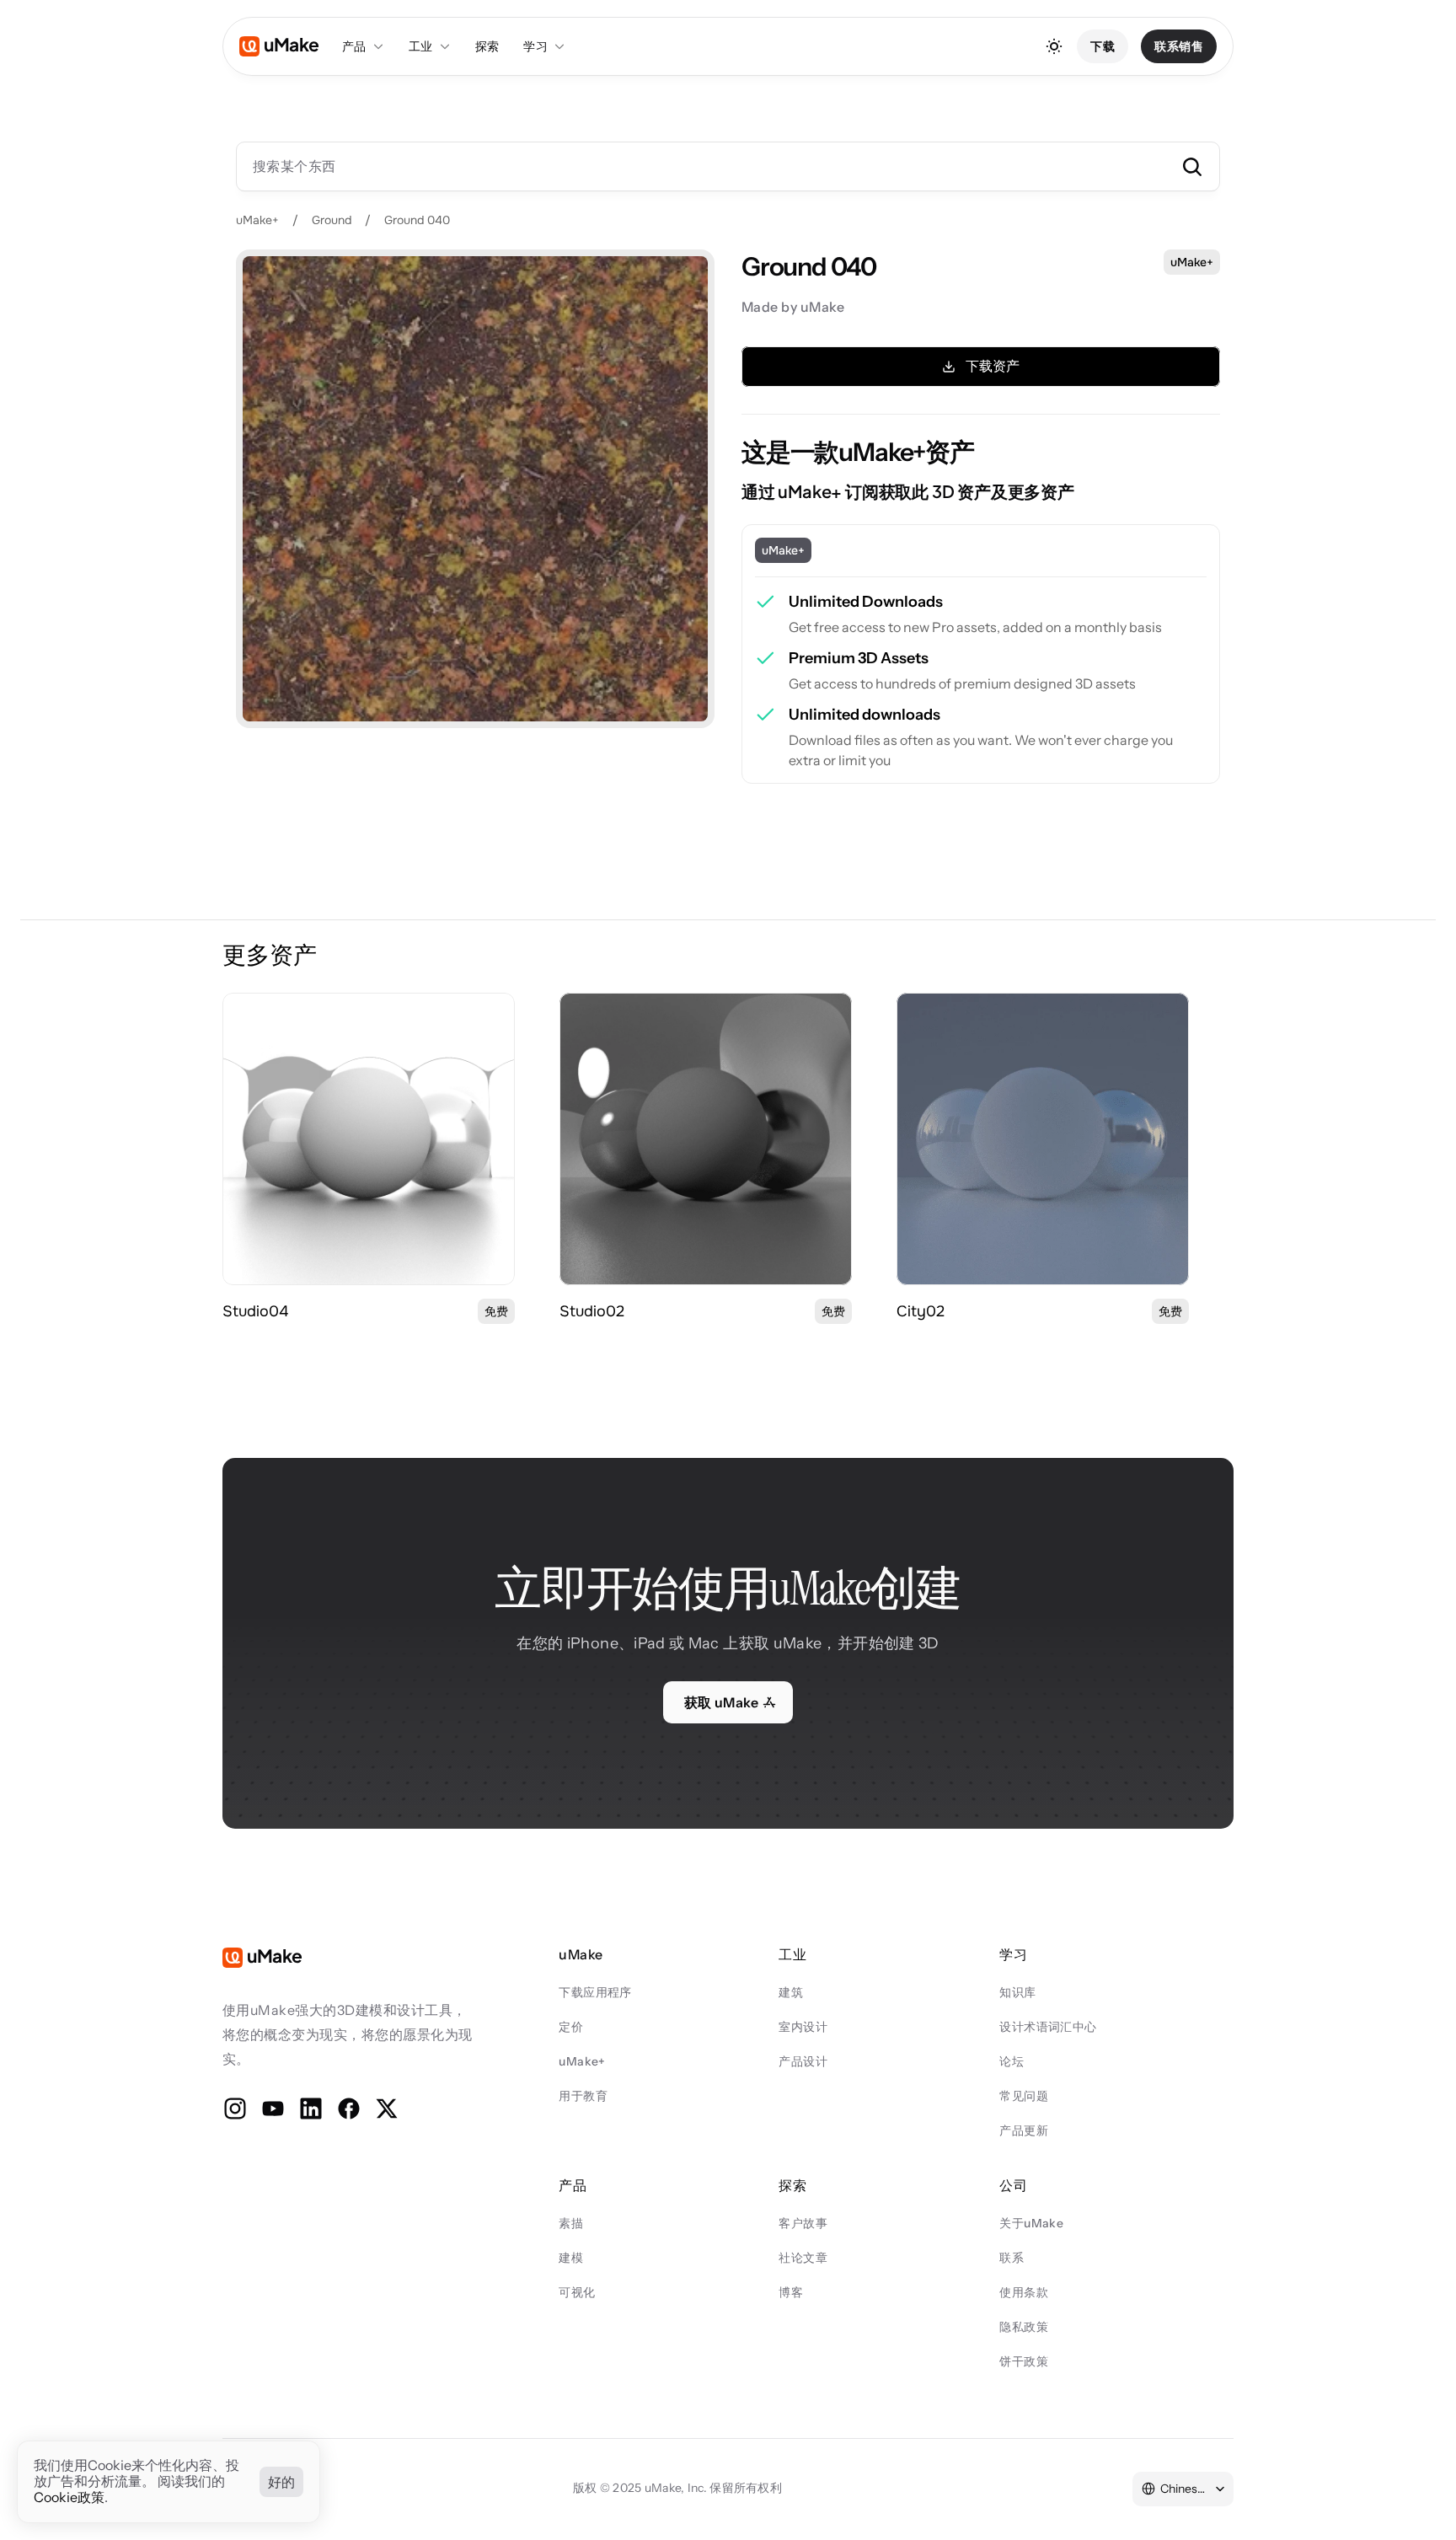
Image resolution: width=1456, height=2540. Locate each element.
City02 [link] (921, 1311)
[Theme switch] (1054, 46)
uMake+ (257, 220)
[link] (369, 1139)
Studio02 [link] (592, 1311)
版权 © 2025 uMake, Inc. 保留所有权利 (677, 2488)
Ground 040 (417, 220)
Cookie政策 (69, 2498)
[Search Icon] (728, 166)
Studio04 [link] (255, 1311)
